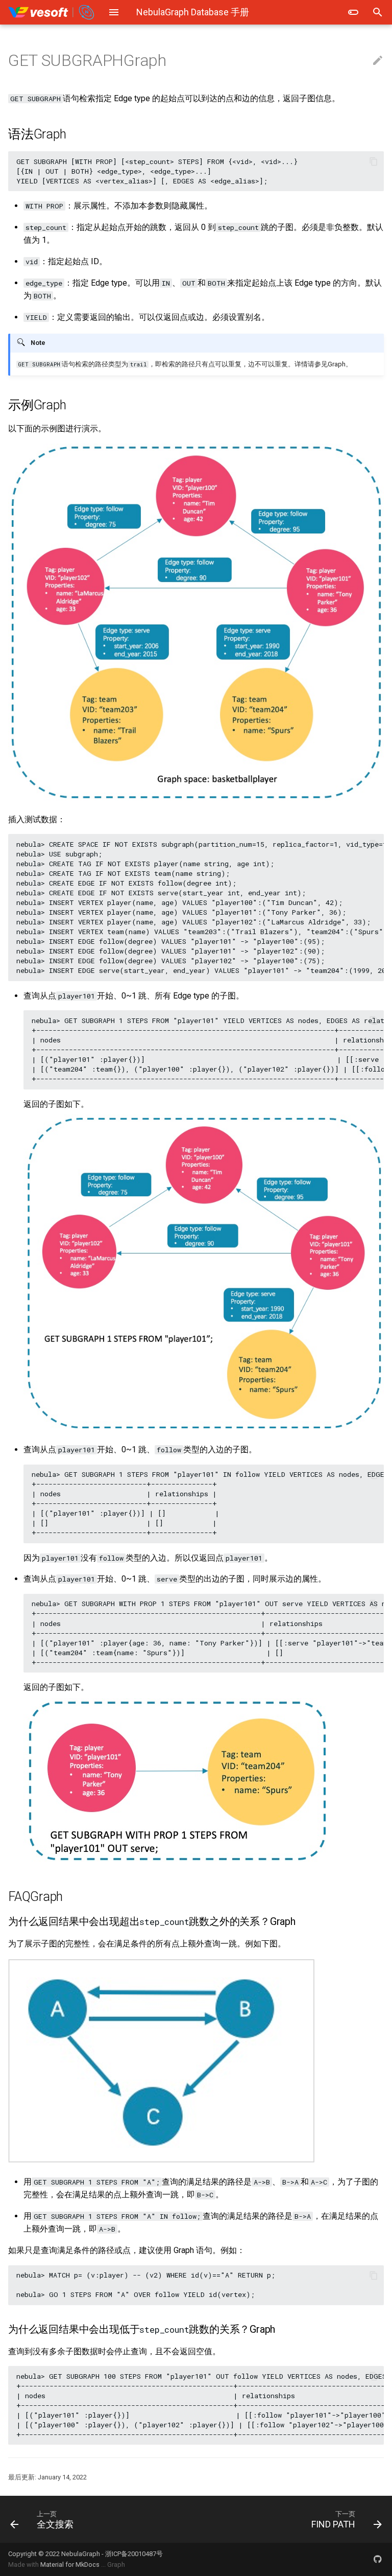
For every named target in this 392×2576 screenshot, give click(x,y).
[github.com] (378, 2559)
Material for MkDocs (71, 2565)
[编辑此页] (378, 61)
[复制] (374, 161)
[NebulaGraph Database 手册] (52, 12)
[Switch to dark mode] (353, 12)
